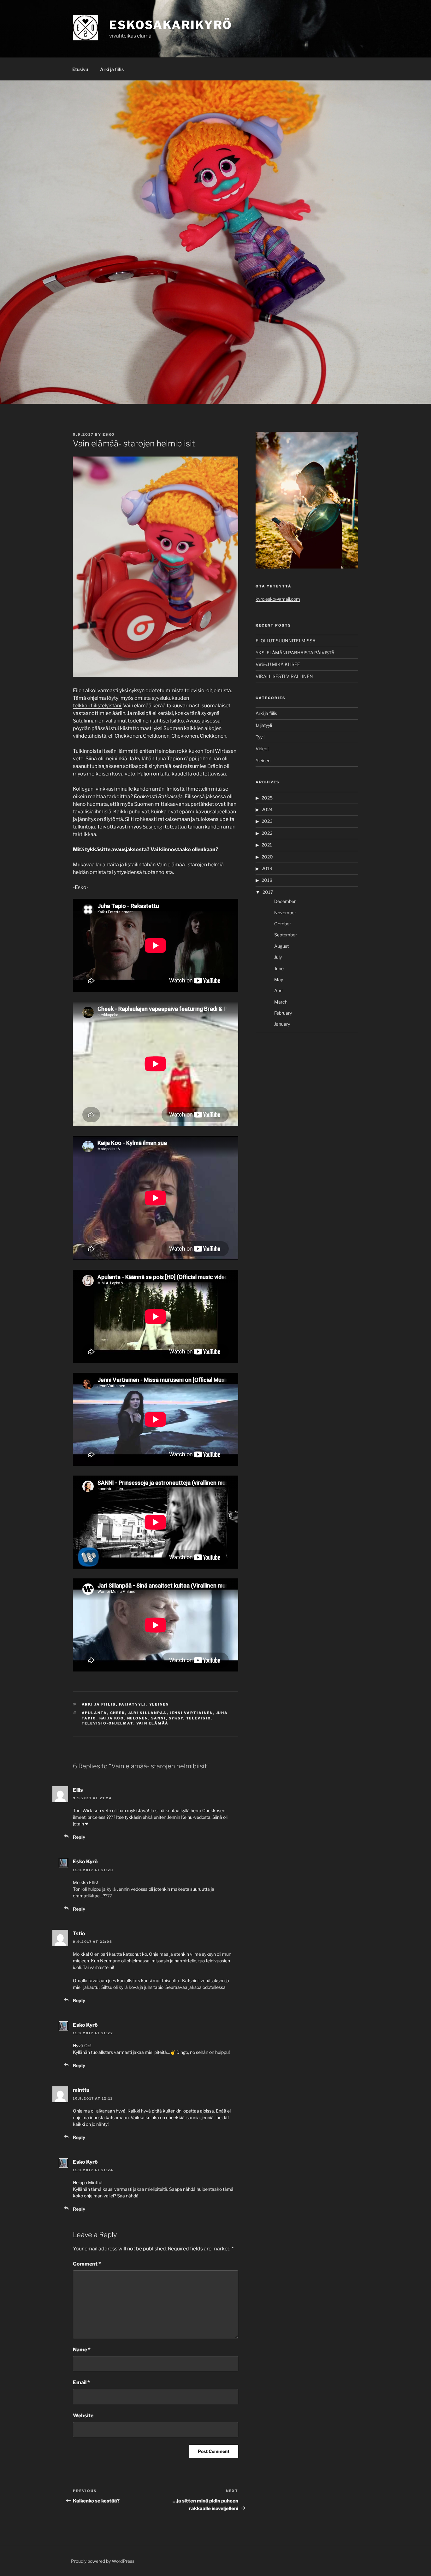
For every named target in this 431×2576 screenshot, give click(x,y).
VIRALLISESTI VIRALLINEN (284, 676)
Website (83, 2416)
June (279, 968)
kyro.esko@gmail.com (278, 599)
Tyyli (260, 737)
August (281, 946)
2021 (267, 845)
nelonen (138, 1718)
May (279, 979)
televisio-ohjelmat (108, 1723)
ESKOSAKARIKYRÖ (171, 25)
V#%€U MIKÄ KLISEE (278, 664)
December (285, 901)
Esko (109, 434)
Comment (87, 2264)
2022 (267, 833)
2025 (267, 798)
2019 (267, 868)
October (283, 924)
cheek (118, 1713)
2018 (267, 880)
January (282, 1024)
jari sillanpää (148, 1713)
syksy (176, 1718)
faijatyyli (133, 1704)
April (279, 990)
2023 (267, 821)
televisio (199, 1718)
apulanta (94, 1713)
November (285, 913)
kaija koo (112, 1718)
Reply (79, 1837)
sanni (159, 1718)
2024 (267, 809)
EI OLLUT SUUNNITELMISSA (286, 641)
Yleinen (159, 1704)
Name (82, 2350)
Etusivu (80, 69)
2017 (268, 892)
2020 (267, 857)
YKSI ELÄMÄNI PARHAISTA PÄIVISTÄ (295, 653)
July (278, 957)
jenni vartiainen (192, 1713)
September (286, 935)
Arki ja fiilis (112, 69)
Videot (262, 749)
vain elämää (153, 1723)
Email (81, 2382)
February (283, 1013)
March (281, 1002)
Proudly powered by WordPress (103, 2561)
